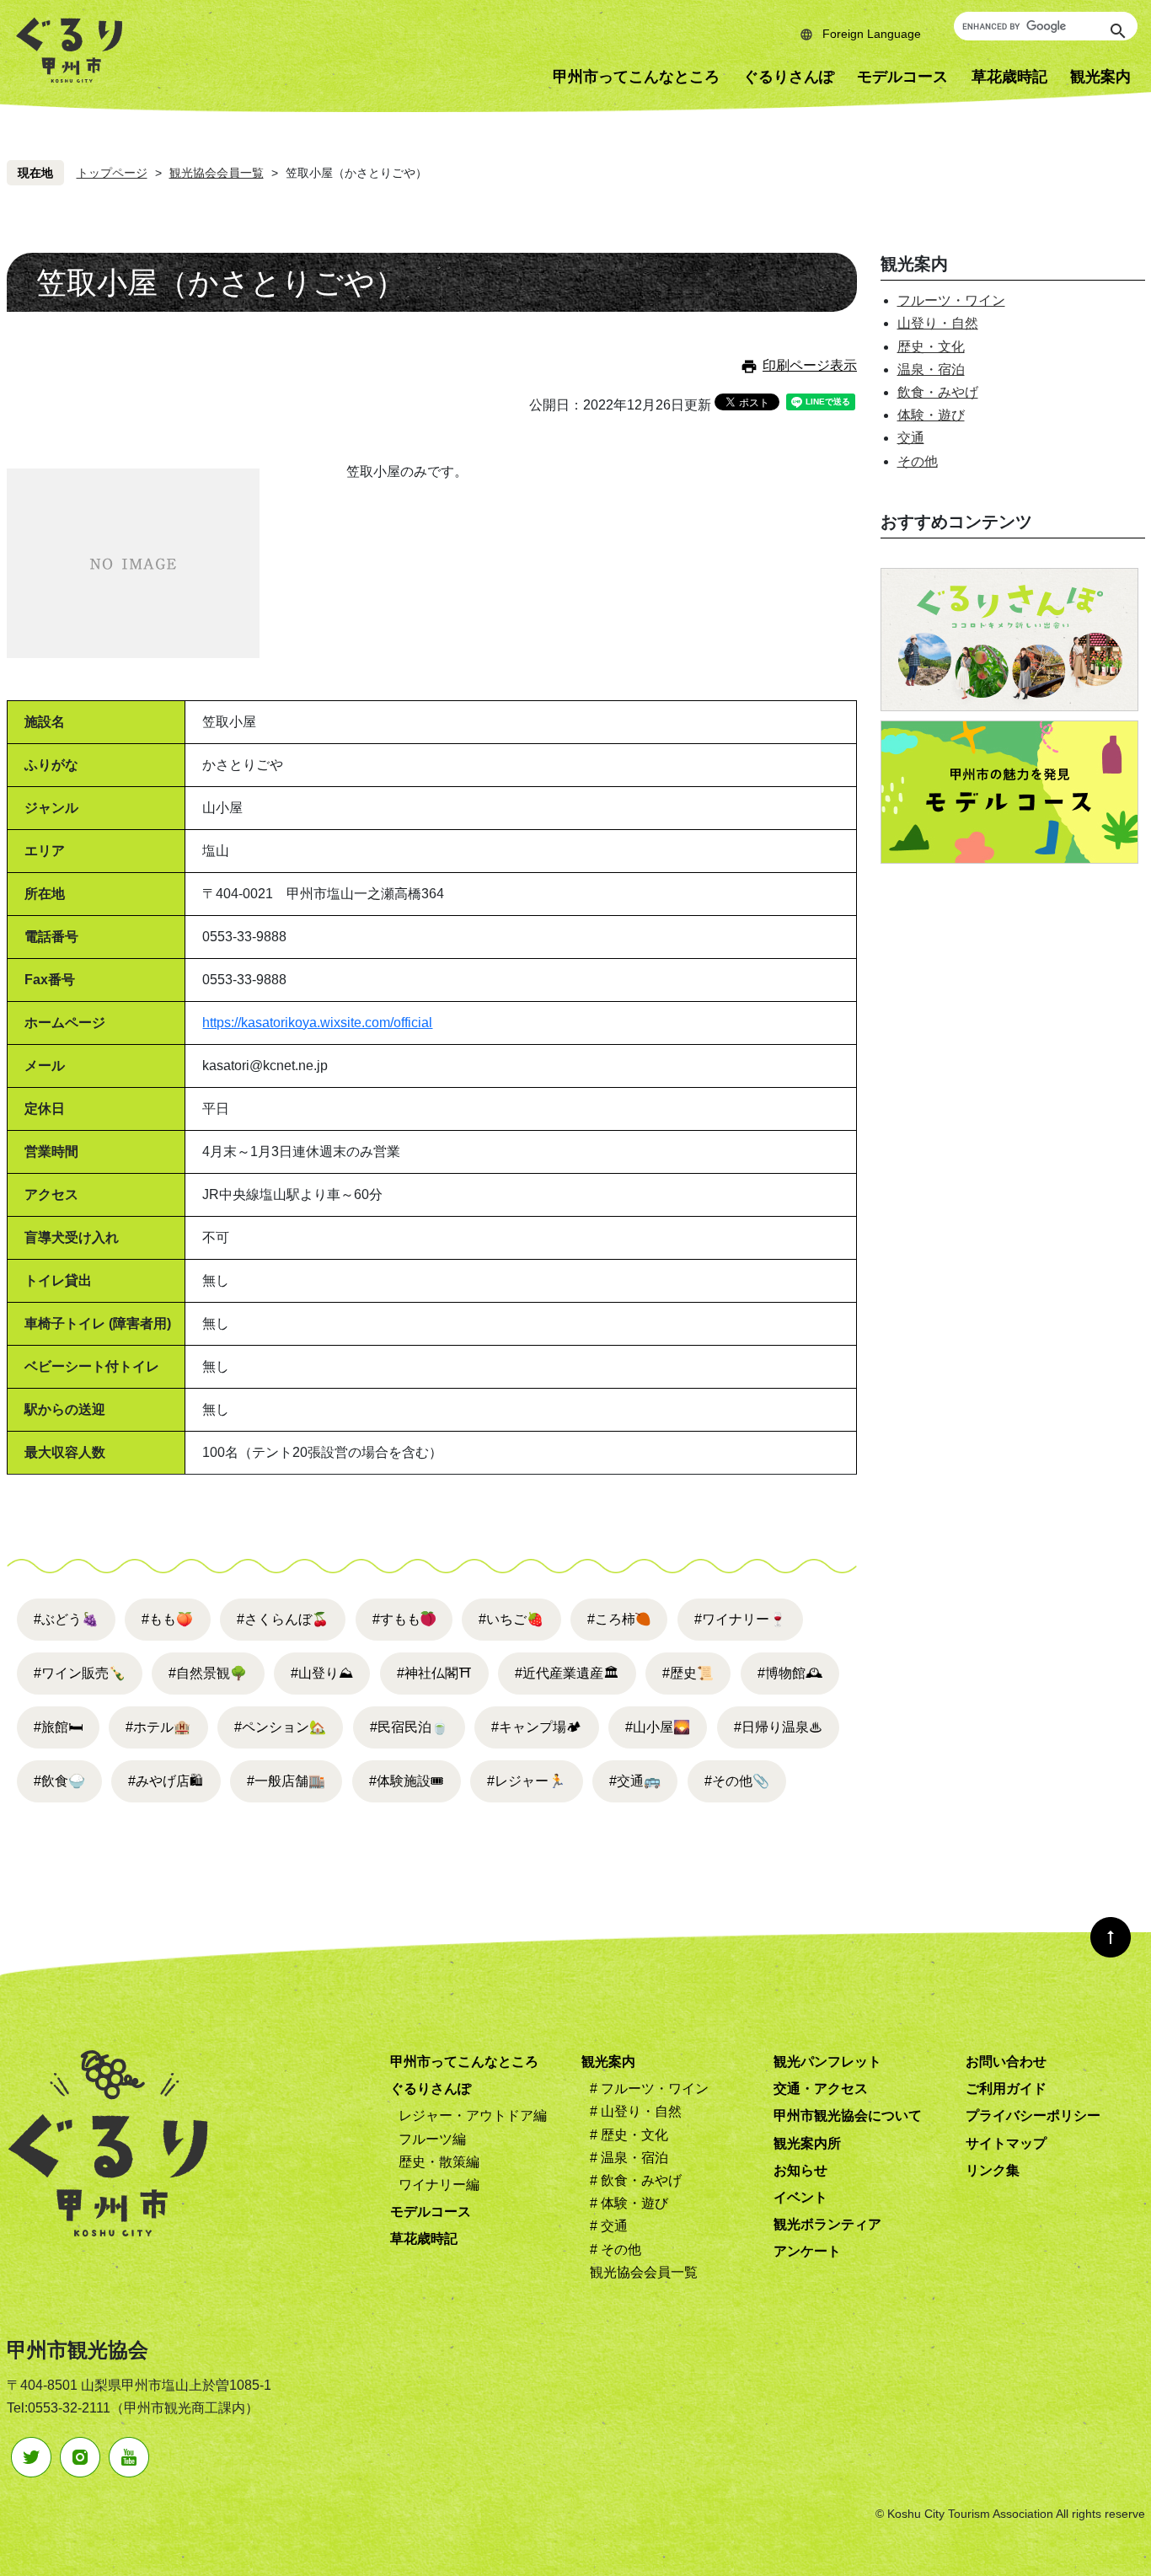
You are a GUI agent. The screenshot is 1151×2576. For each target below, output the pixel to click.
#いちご (511, 1619)
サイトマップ (1006, 2143)
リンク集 (993, 2170)
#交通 (635, 1781)
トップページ (112, 173)
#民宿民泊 (409, 1727)
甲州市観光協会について (848, 2115)
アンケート (807, 2251)
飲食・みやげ (938, 392)
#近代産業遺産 (567, 1673)
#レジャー (526, 1781)
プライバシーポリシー (1033, 2115)
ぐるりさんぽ (789, 77)
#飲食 (59, 1781)
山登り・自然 (938, 323)
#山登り (322, 1673)
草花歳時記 (1009, 77)
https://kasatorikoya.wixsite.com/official (317, 1023)
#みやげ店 (166, 1781)
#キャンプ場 (536, 1727)
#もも (167, 1619)
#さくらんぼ (283, 1619)
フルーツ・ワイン (951, 300)
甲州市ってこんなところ (636, 77)
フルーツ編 (432, 2139)
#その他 (737, 1781)
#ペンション (280, 1727)
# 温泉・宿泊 (629, 2158)
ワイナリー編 (439, 2185)
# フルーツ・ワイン (649, 2089)
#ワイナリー (740, 1619)
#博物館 (790, 1673)
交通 (911, 438)
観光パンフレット (827, 2062)
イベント (800, 2197)
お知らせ (800, 2170)
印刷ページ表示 (810, 365)
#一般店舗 (286, 1781)
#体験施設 (407, 1781)
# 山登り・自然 (636, 2111)
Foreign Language (872, 34)
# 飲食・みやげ (636, 2180)
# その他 (616, 2249)
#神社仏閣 (434, 1673)
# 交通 (609, 2226)
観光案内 (608, 2062)
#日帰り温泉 (778, 1727)
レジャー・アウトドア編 (473, 2115)
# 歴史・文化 (629, 2135)
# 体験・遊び (629, 2203)
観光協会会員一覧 (217, 173)
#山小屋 (658, 1727)
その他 (918, 461)
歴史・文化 (931, 347)
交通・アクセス (821, 2089)
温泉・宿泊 (931, 370)
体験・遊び (931, 415)
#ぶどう (66, 1619)
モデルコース (902, 77)
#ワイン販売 (80, 1673)
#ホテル (158, 1727)
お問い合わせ (1006, 2062)
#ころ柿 (611, 1619)
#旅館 (58, 1727)
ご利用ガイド (1006, 2089)
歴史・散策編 (439, 2162)
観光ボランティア (827, 2224)
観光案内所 (807, 2143)
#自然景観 (208, 1673)
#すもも (396, 1619)
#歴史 (688, 1673)
